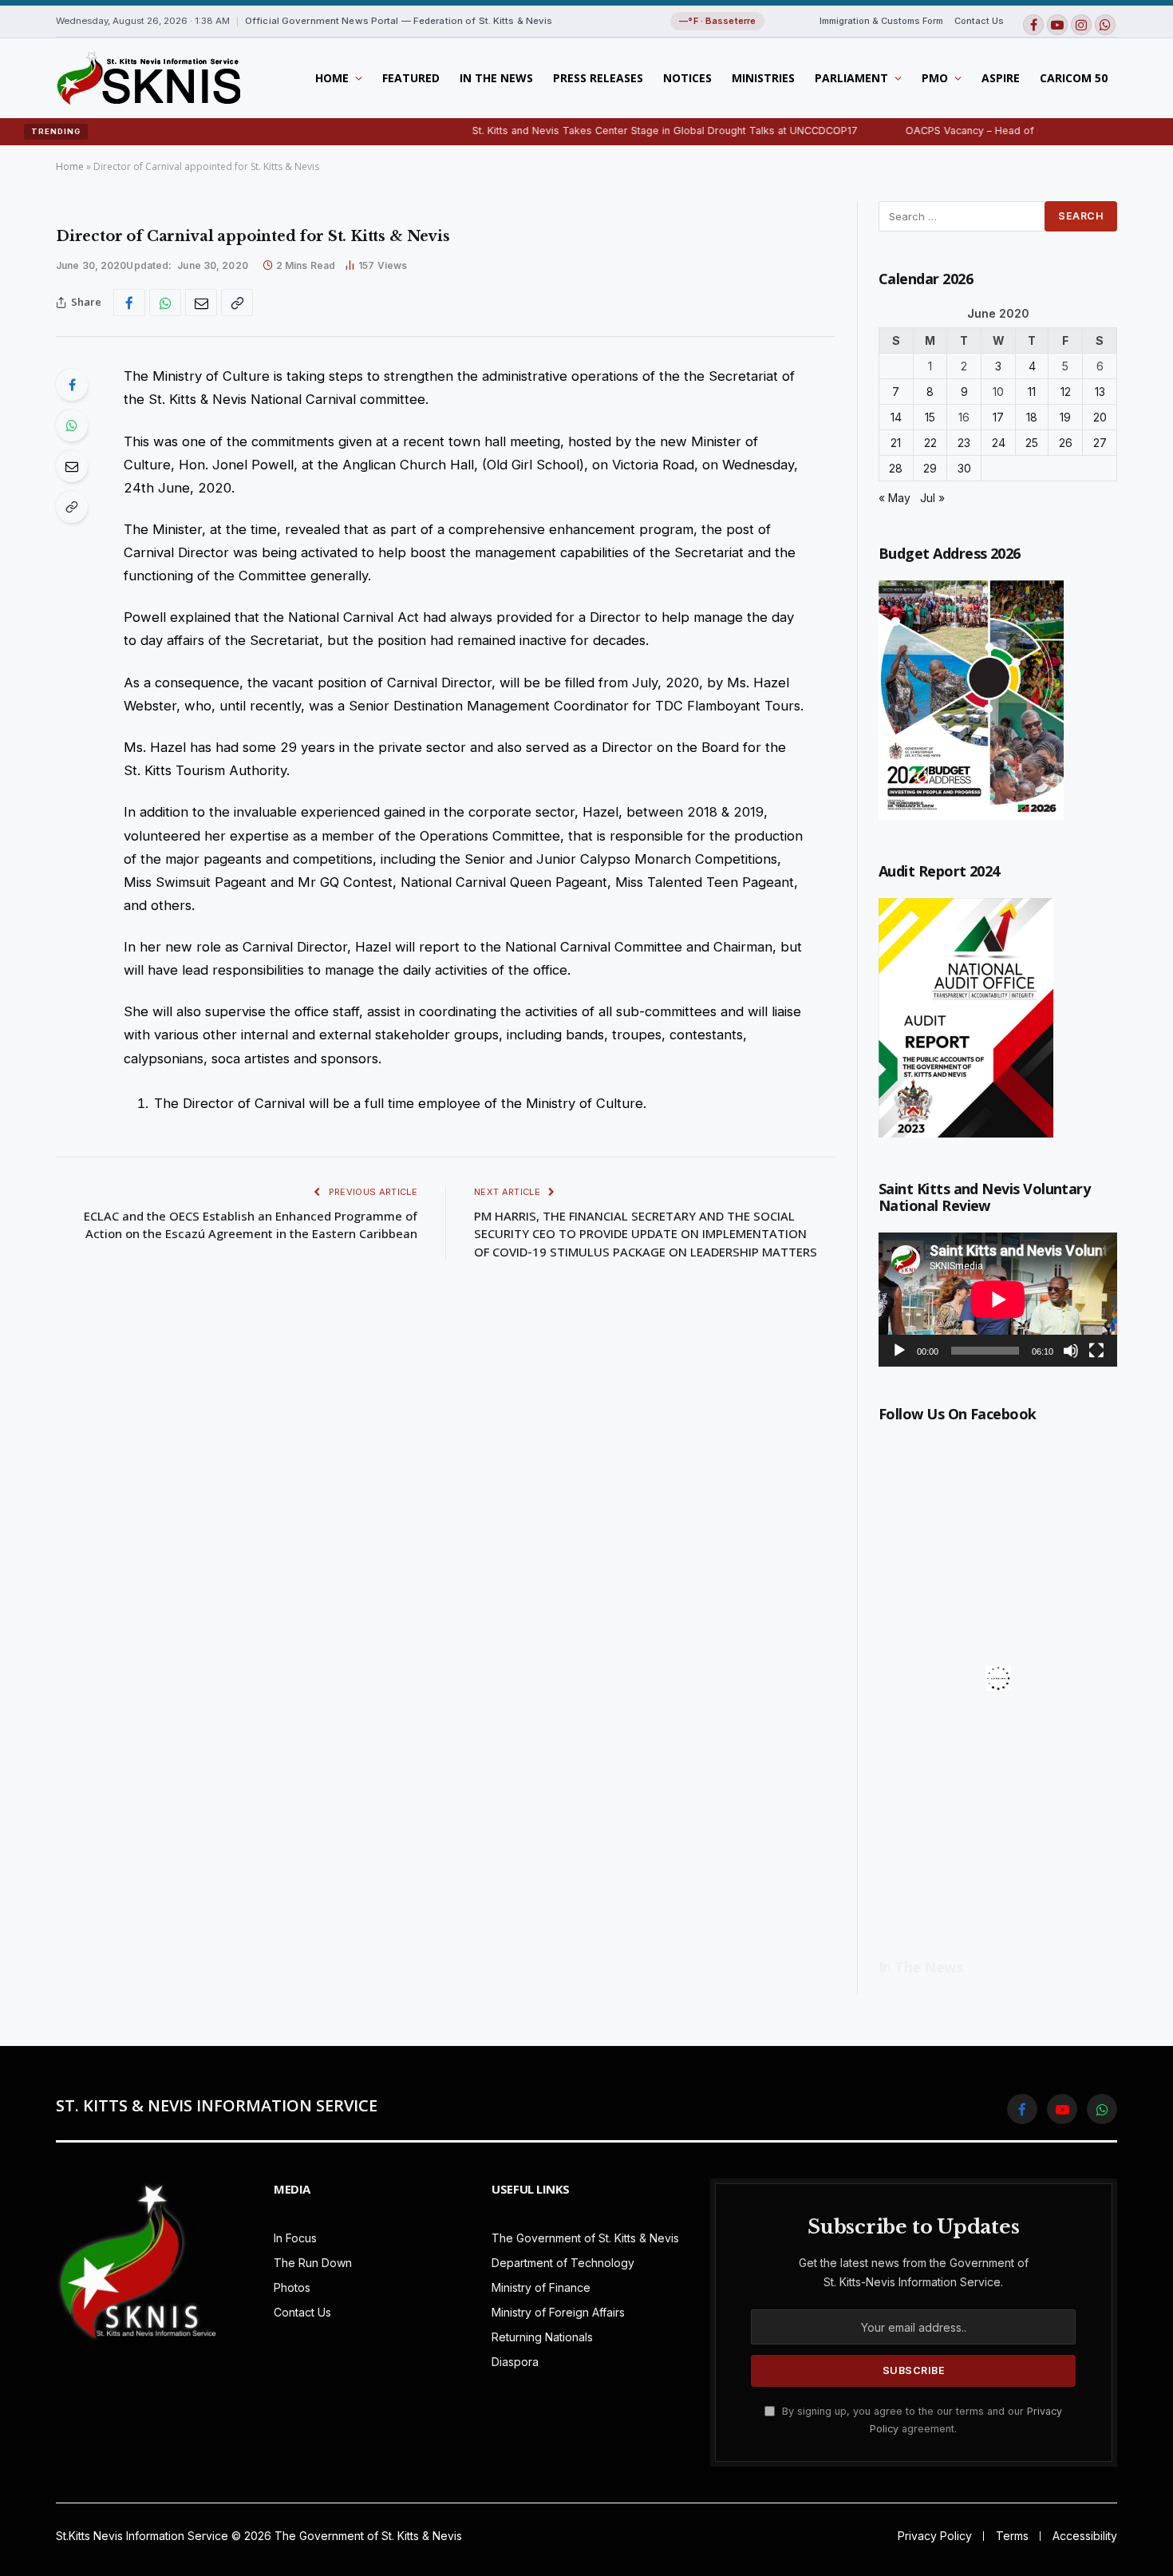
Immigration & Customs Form (881, 21)
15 (930, 417)
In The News (496, 78)
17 (998, 417)
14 (896, 417)
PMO (935, 78)
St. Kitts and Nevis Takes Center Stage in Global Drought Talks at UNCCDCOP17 (604, 131)
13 (1100, 392)
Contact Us (979, 21)
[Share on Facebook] (129, 303)
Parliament (851, 78)
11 (1032, 392)
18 (1032, 417)
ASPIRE (1001, 78)
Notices (687, 78)
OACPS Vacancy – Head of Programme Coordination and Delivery (1003, 131)
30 (964, 468)
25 (1032, 443)
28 (896, 468)
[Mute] (1071, 1351)
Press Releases (598, 78)
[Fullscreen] (1096, 1351)
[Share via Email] (201, 303)
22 (930, 443)
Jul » (932, 498)
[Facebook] (72, 385)
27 (1100, 443)
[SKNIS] (148, 78)
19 (1065, 417)
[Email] (72, 466)
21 (896, 443)
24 (999, 443)
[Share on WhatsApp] (165, 303)
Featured (411, 78)
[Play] (899, 1351)
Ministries (763, 78)
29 (930, 468)
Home (332, 78)
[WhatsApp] (72, 425)
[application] (998, 1300)
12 (1066, 392)
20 (1100, 417)
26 (1066, 443)
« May (895, 498)
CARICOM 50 (1074, 78)
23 (964, 443)
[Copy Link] (237, 303)
